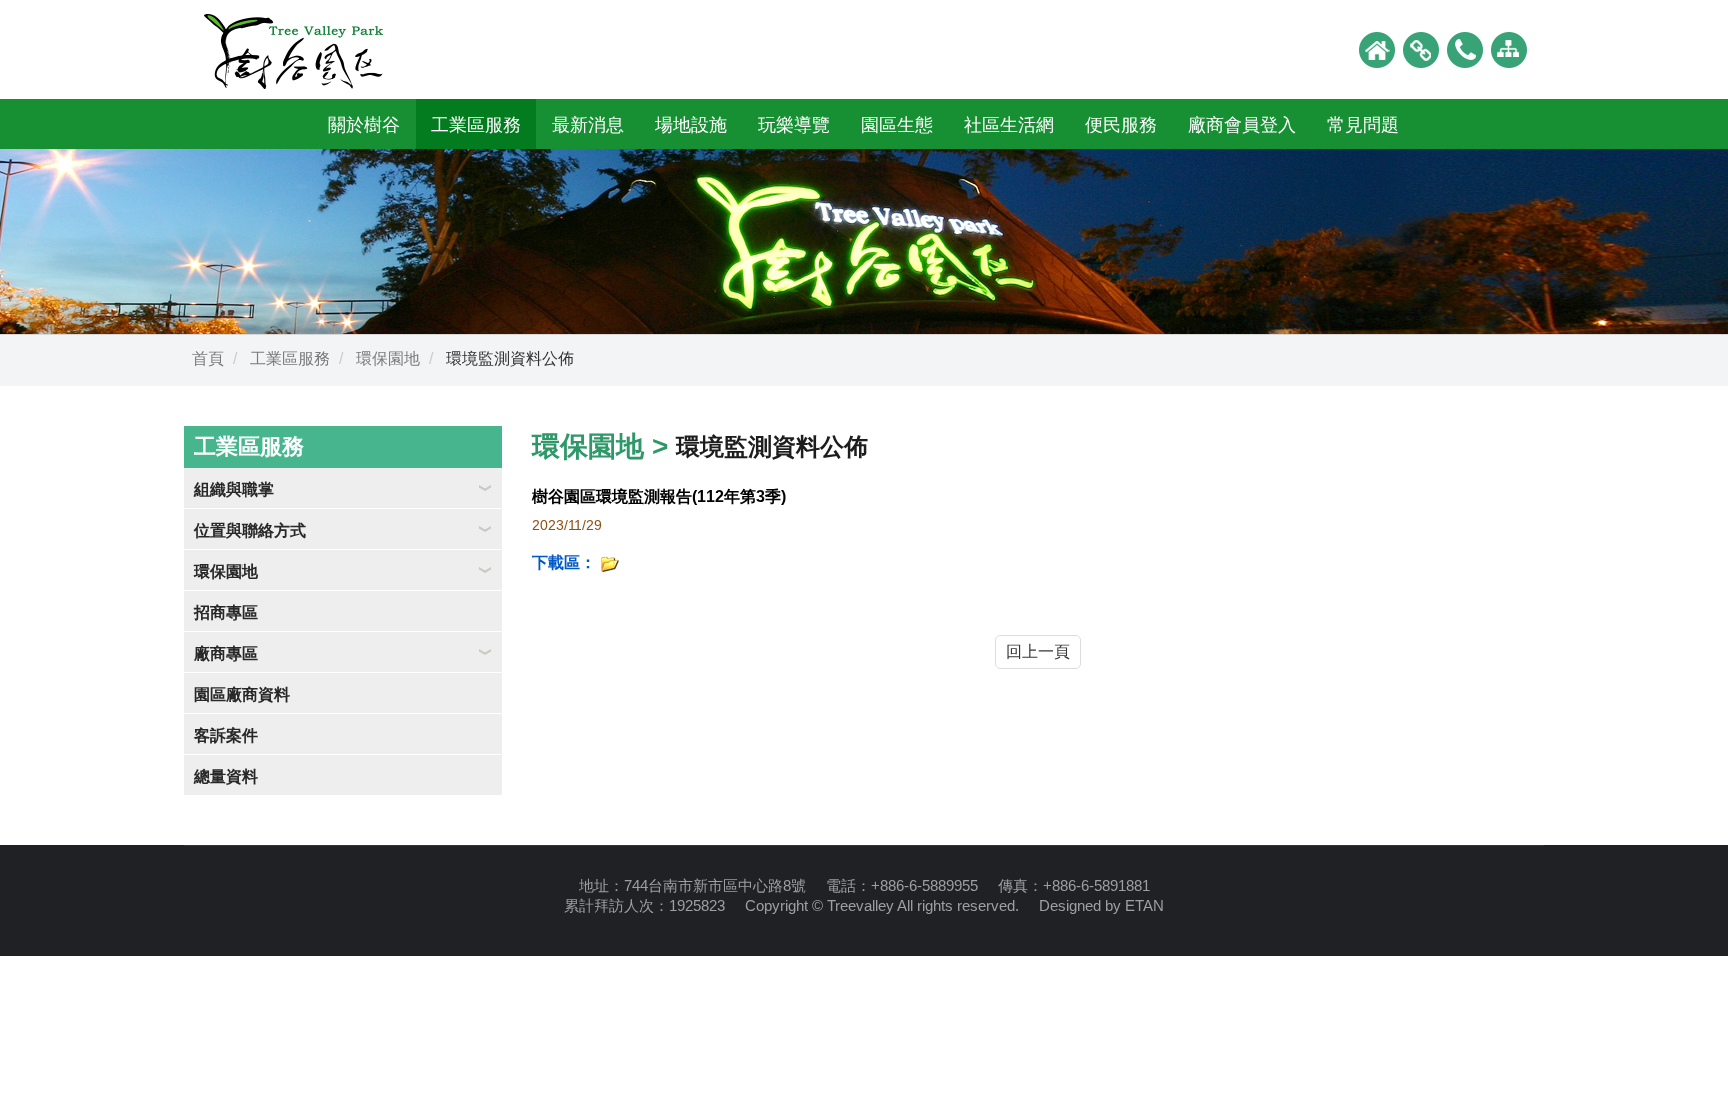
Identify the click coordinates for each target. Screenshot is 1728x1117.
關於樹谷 (364, 125)
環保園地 (388, 358)
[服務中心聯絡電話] (1465, 48)
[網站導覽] (1509, 48)
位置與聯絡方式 (250, 530)
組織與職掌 (234, 489)
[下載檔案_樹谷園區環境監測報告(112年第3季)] (610, 562)
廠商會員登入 (1242, 125)
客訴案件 (226, 735)
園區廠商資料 (242, 694)
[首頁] (1377, 48)
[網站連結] (1421, 48)
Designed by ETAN (1101, 905)
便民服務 (1121, 125)
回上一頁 (1038, 651)
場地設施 (691, 125)
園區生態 (897, 125)
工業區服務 (476, 125)
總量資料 (226, 776)
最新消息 (588, 125)
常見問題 (1363, 125)
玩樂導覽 (794, 125)
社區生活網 (1009, 125)
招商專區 (226, 612)
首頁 (208, 358)
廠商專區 (226, 653)
